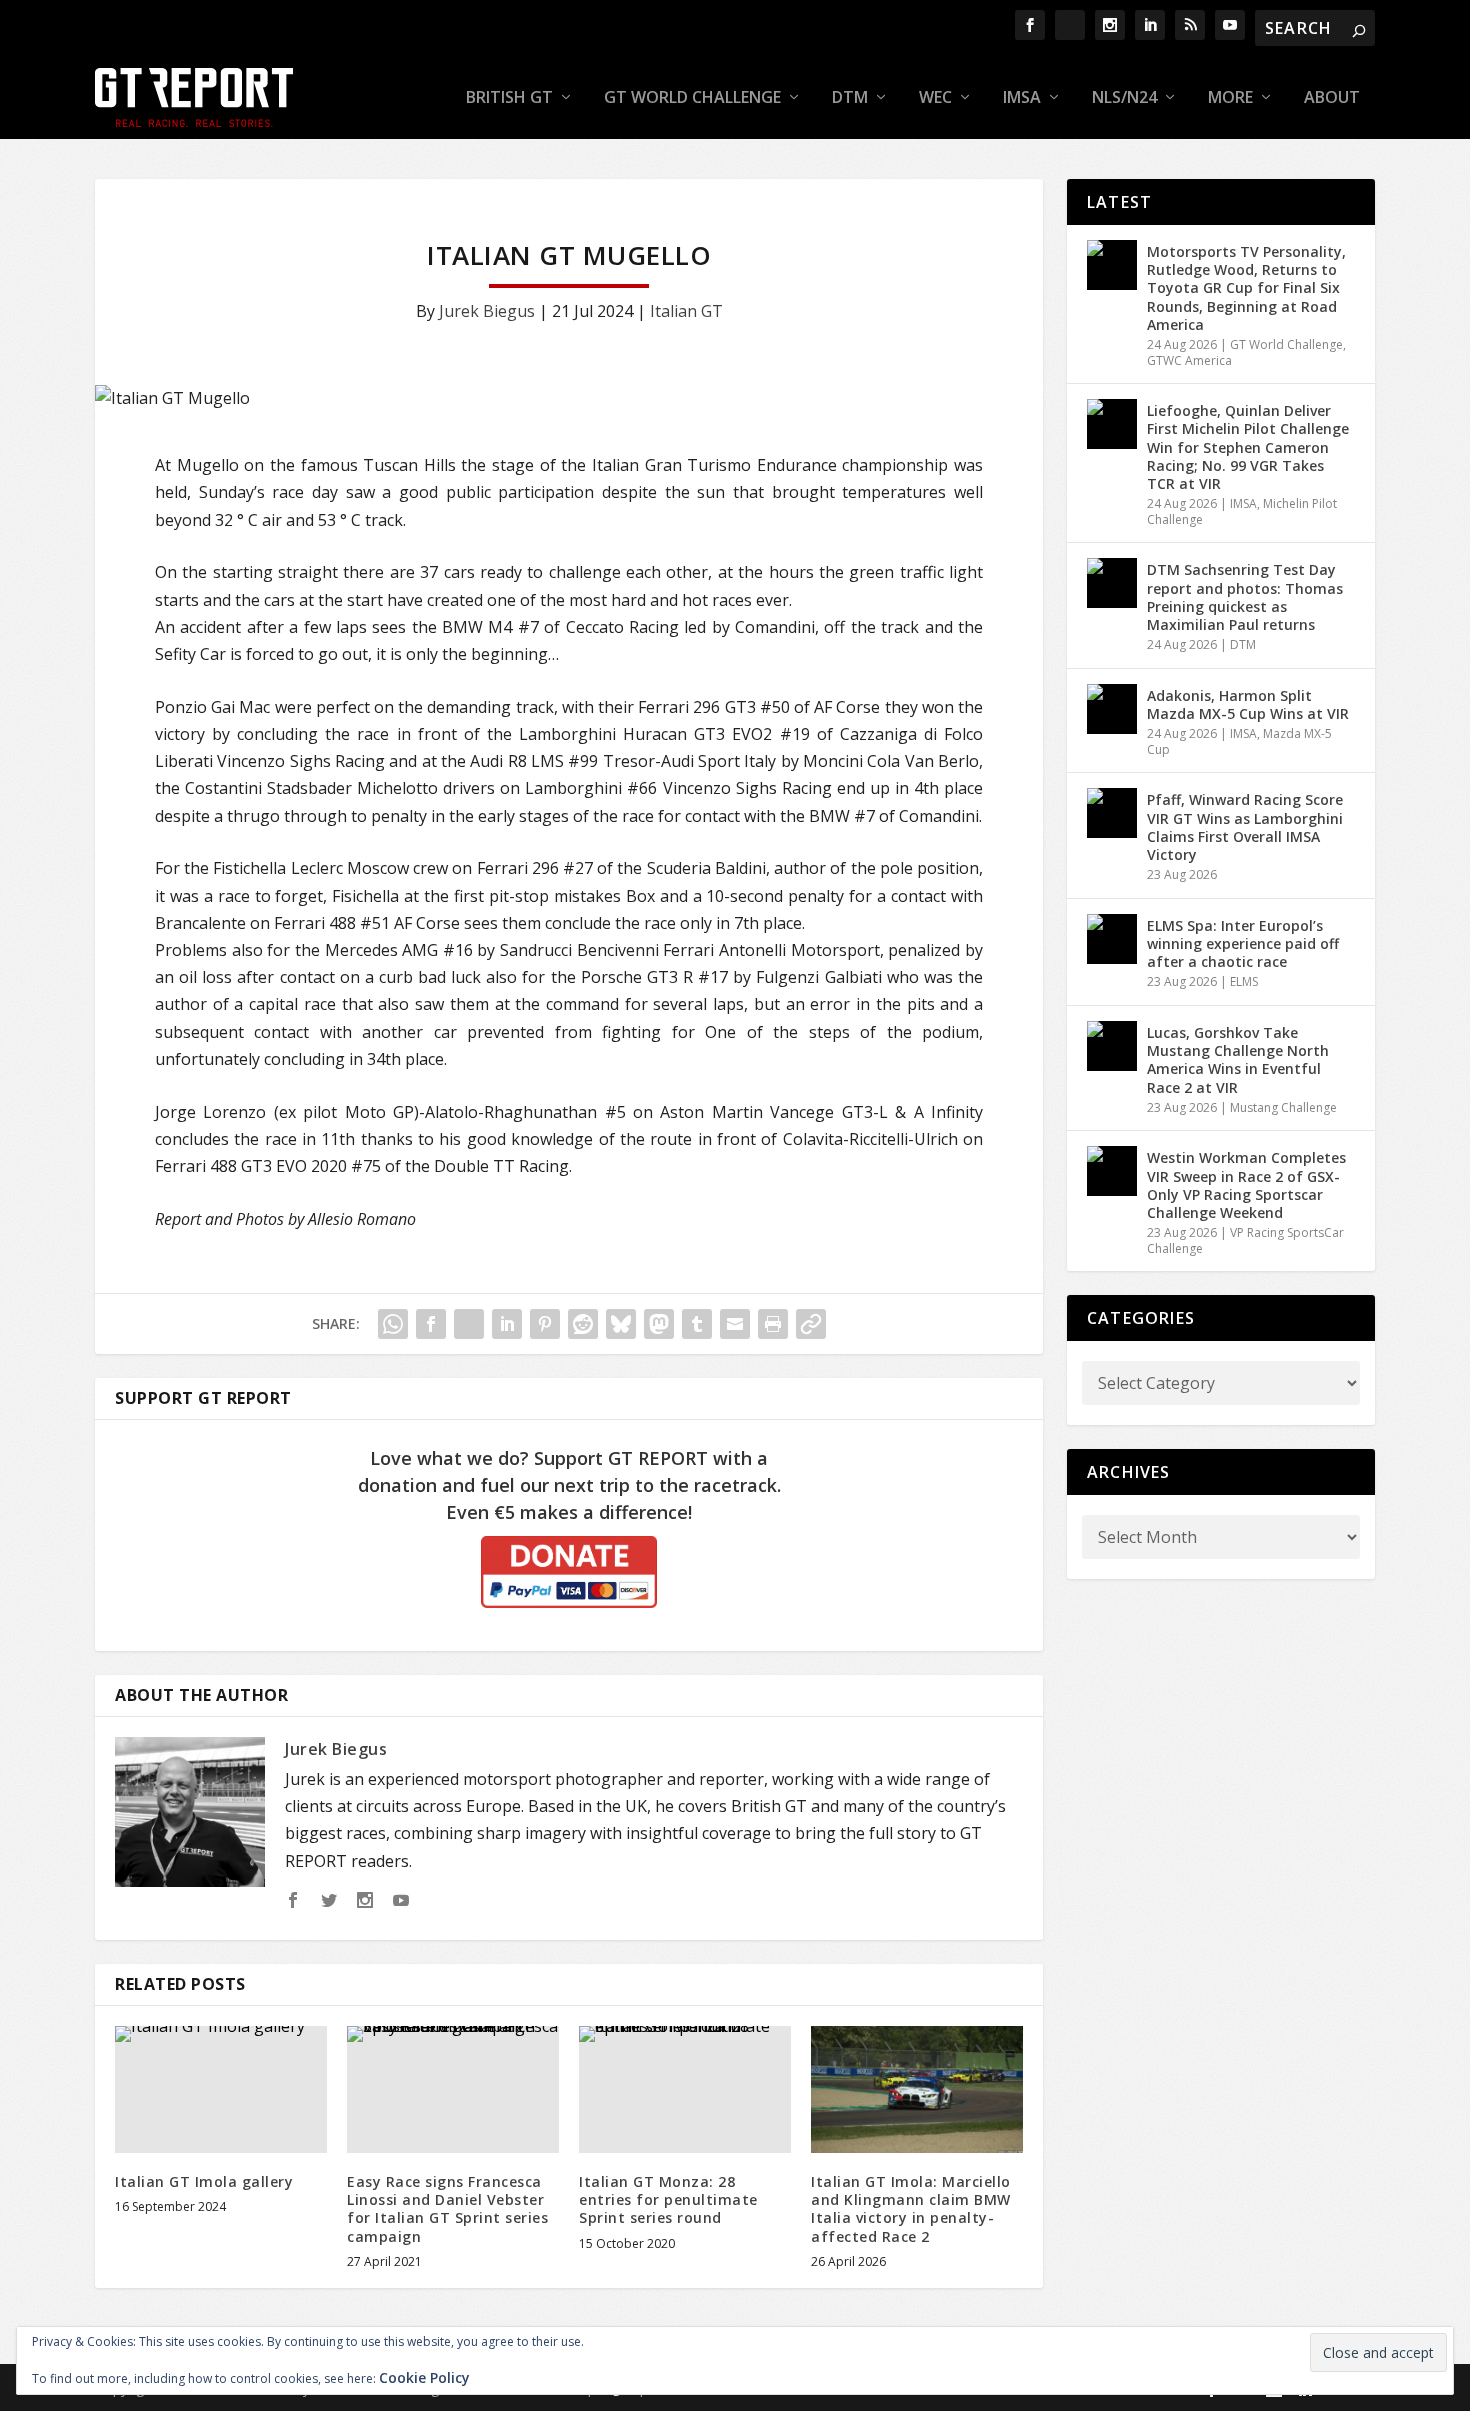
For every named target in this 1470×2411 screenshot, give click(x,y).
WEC (935, 98)
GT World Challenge (692, 98)
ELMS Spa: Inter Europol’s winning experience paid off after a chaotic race (1243, 943)
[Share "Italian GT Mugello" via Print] (773, 1324)
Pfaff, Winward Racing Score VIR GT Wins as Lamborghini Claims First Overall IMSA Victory (1245, 827)
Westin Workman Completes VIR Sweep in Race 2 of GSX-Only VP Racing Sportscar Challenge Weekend (1246, 1185)
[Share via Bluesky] (621, 1324)
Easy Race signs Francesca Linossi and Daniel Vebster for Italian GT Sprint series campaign (447, 2209)
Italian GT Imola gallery (204, 2181)
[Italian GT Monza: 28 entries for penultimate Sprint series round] (685, 2089)
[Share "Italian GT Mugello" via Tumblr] (697, 1324)
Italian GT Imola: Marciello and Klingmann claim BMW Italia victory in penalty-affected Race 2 (911, 2209)
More (1230, 98)
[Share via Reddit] (583, 1324)
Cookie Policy (424, 2377)
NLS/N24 (1124, 98)
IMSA (1022, 98)
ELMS (1244, 981)
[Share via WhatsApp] (393, 1324)
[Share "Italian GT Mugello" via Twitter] (469, 1324)
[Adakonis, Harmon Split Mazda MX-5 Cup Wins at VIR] (1112, 709)
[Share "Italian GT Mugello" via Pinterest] (545, 1324)
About (1332, 98)
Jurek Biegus (487, 311)
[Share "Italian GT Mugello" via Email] (735, 1324)
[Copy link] (811, 1324)
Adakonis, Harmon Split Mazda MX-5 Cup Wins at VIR (1248, 704)
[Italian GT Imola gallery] (221, 2089)
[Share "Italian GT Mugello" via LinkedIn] (507, 1324)
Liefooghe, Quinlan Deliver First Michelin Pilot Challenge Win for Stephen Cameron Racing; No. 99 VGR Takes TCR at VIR (1248, 447)
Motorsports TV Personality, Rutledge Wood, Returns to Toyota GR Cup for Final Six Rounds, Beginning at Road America (1246, 288)
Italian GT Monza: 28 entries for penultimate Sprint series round (668, 2199)
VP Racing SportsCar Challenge (1245, 1240)
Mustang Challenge (1283, 1107)
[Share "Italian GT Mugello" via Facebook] (431, 1324)
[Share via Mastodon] (659, 1324)
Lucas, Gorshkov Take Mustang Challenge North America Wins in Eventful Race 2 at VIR (1238, 1060)
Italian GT (686, 311)
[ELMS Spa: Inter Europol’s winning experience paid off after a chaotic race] (1112, 939)
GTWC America (1189, 360)
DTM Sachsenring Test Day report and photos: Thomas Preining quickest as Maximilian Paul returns (1245, 597)
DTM (850, 98)
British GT (509, 98)
